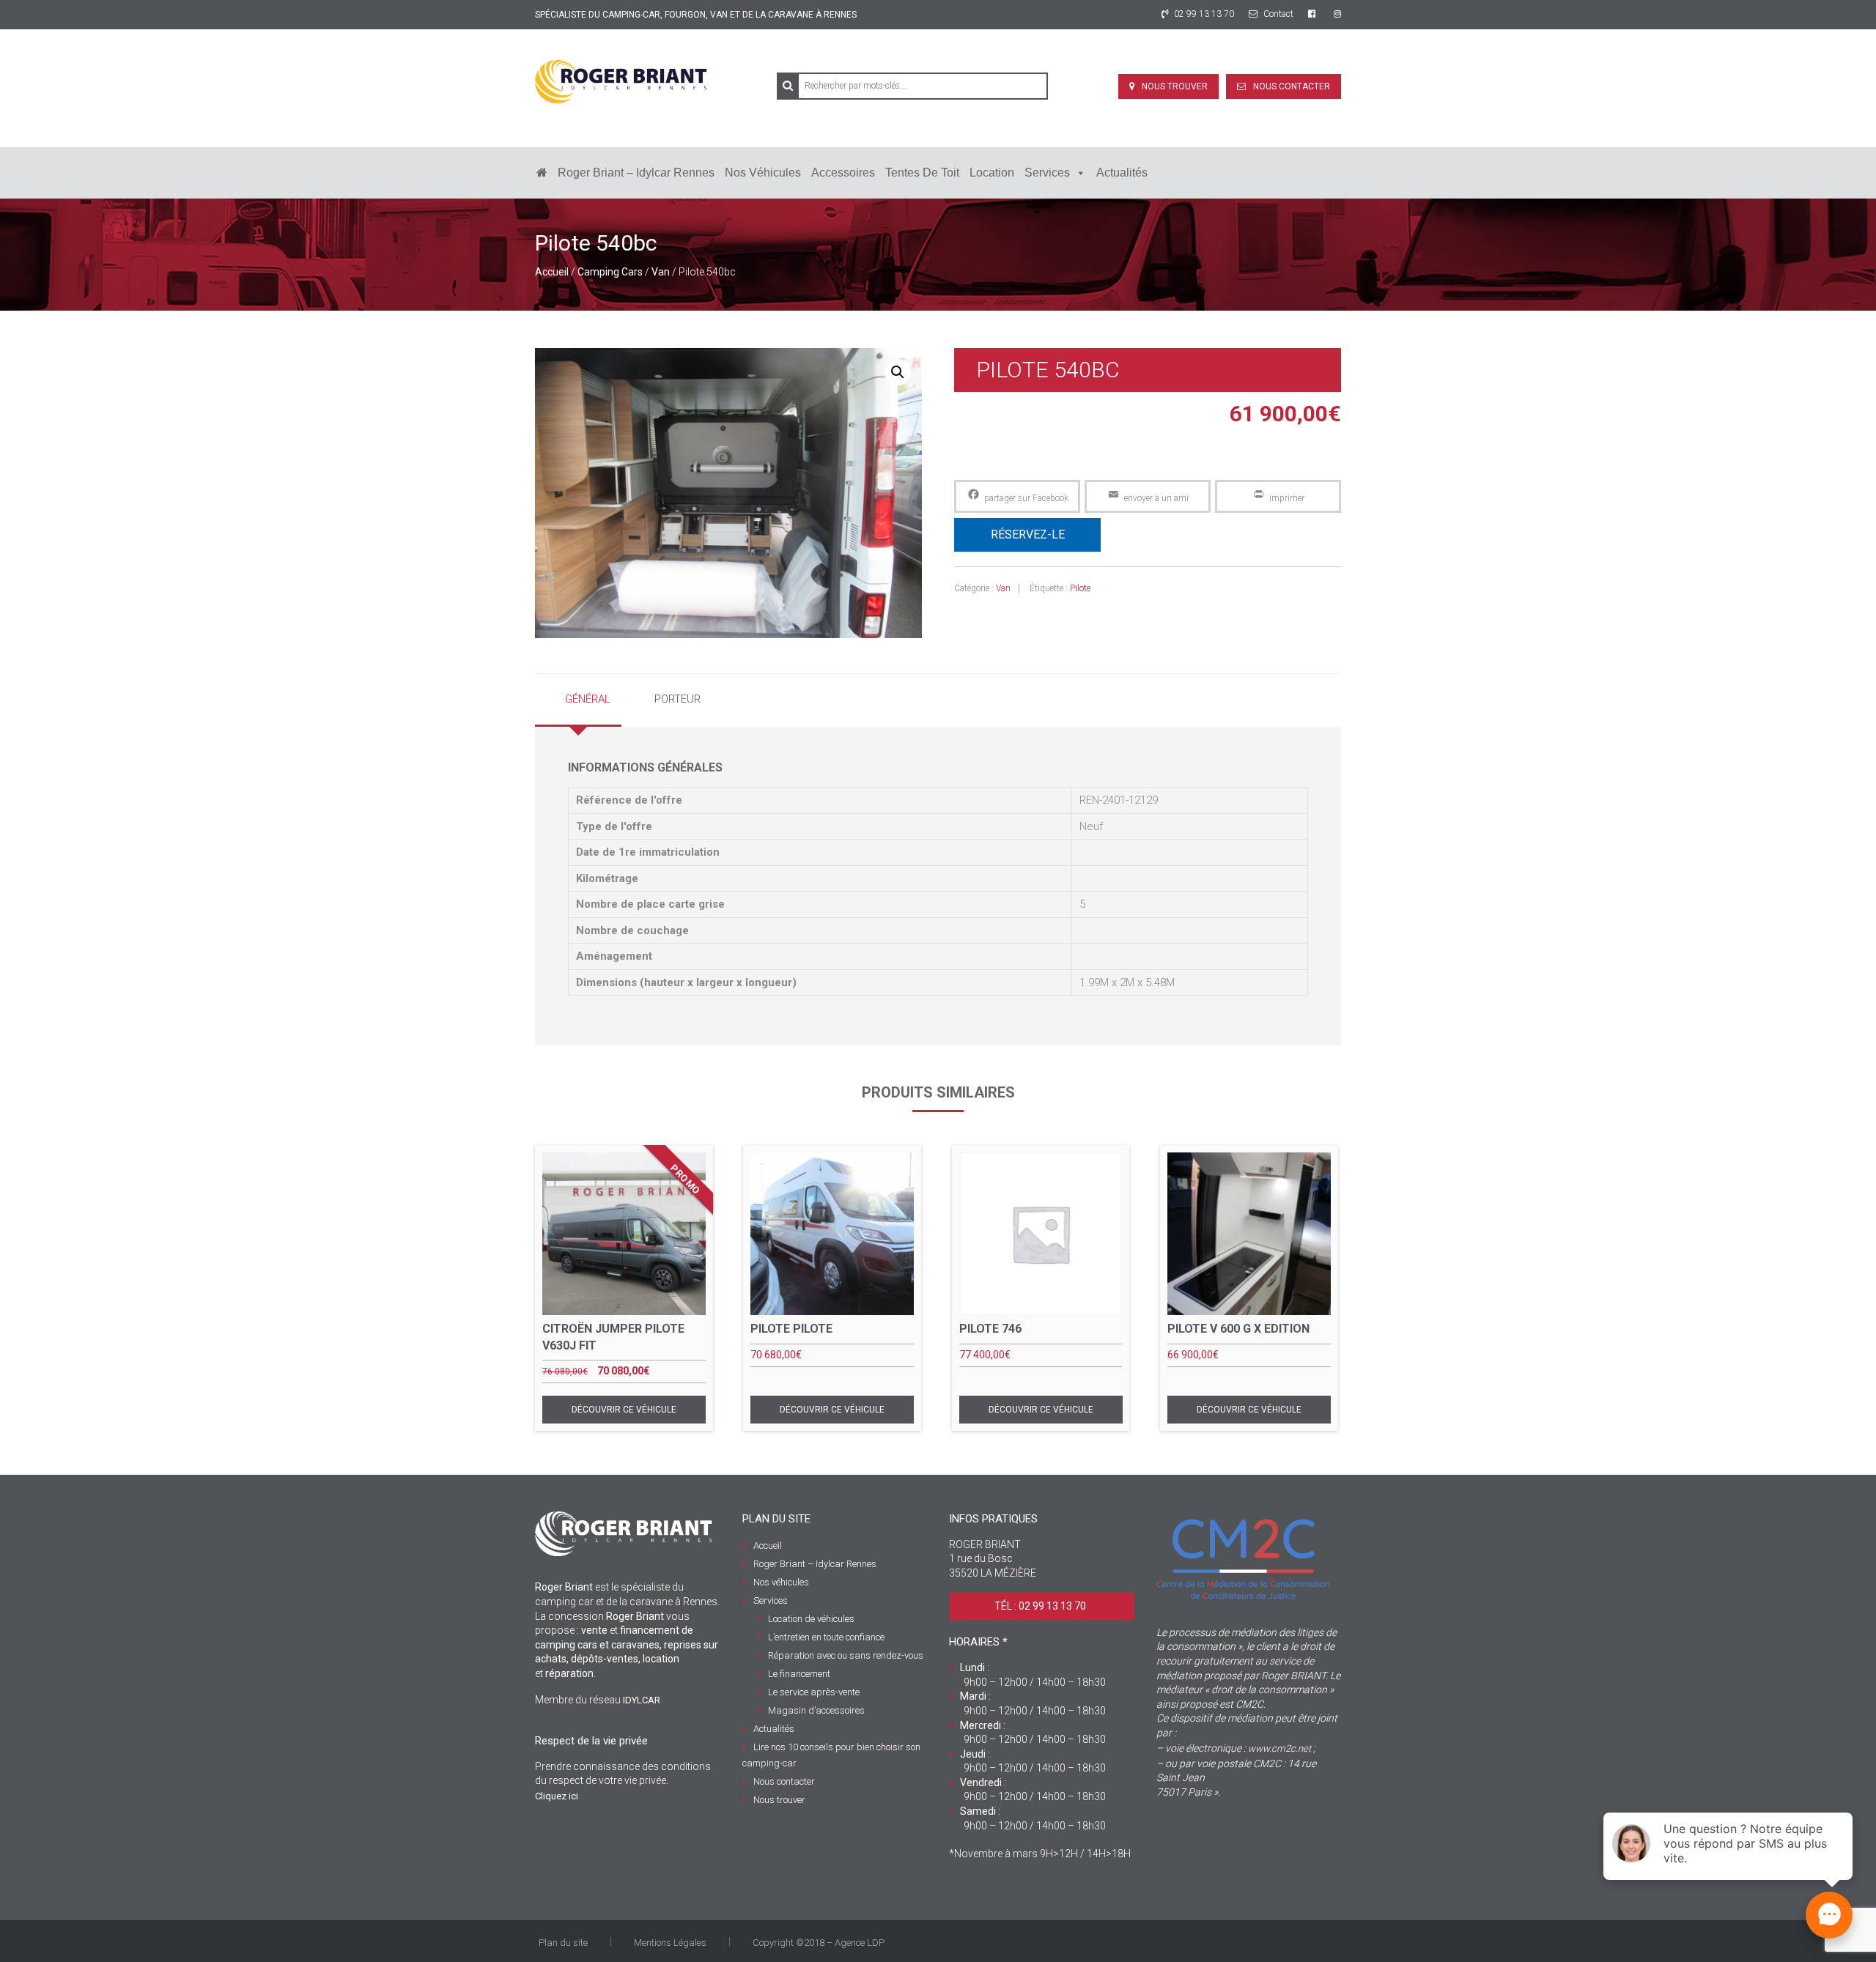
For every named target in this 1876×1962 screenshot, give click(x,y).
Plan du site (563, 1943)
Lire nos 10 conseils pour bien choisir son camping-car (831, 1755)
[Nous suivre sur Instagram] (1337, 14)
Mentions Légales (670, 1943)
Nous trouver (1175, 86)
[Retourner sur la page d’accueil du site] (542, 173)
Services (1047, 173)
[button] (898, 372)
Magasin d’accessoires (816, 1710)
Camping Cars (610, 272)
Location (992, 173)
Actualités (1122, 173)
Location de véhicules (811, 1619)
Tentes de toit (922, 173)
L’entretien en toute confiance (826, 1637)
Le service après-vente (814, 1692)
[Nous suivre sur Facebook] (1314, 14)
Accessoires (843, 173)
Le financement (799, 1674)
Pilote (1080, 588)
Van (661, 272)
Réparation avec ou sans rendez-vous (846, 1655)
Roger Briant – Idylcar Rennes (636, 173)
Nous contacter (1292, 86)
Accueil (552, 272)
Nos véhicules (763, 173)
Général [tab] (588, 699)
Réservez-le (1028, 534)
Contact (1277, 14)
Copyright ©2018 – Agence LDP (819, 1943)
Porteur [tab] (677, 699)
